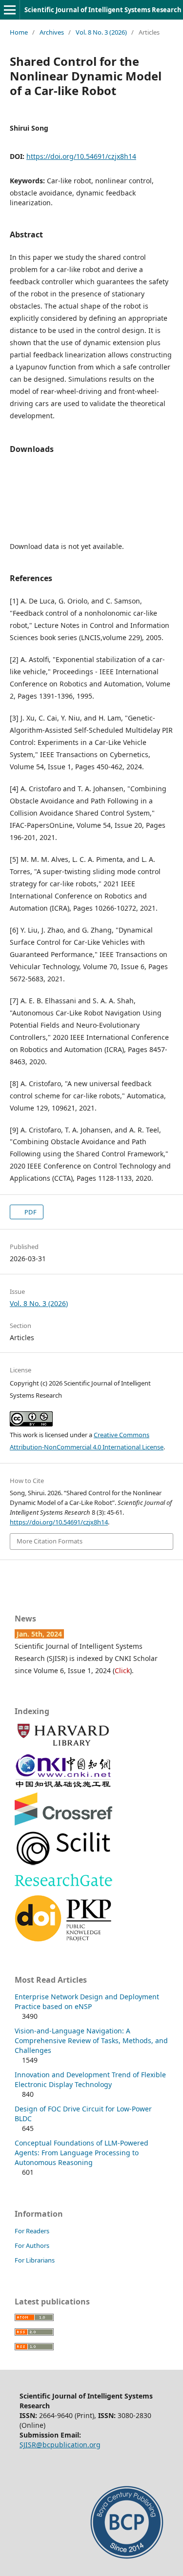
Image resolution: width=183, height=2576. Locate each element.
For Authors (32, 2245)
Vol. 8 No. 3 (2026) (101, 32)
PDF (30, 1212)
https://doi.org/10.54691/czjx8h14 (81, 156)
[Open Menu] (10, 10)
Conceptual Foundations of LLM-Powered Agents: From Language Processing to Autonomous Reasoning (81, 2153)
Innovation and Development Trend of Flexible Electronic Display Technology (90, 2079)
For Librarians (35, 2260)
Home (19, 32)
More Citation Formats (50, 1541)
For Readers (32, 2231)
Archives (52, 32)
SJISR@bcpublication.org (60, 2445)
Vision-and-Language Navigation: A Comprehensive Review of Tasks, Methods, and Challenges (91, 2040)
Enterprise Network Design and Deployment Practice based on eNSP (87, 2001)
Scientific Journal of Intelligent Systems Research (103, 10)
